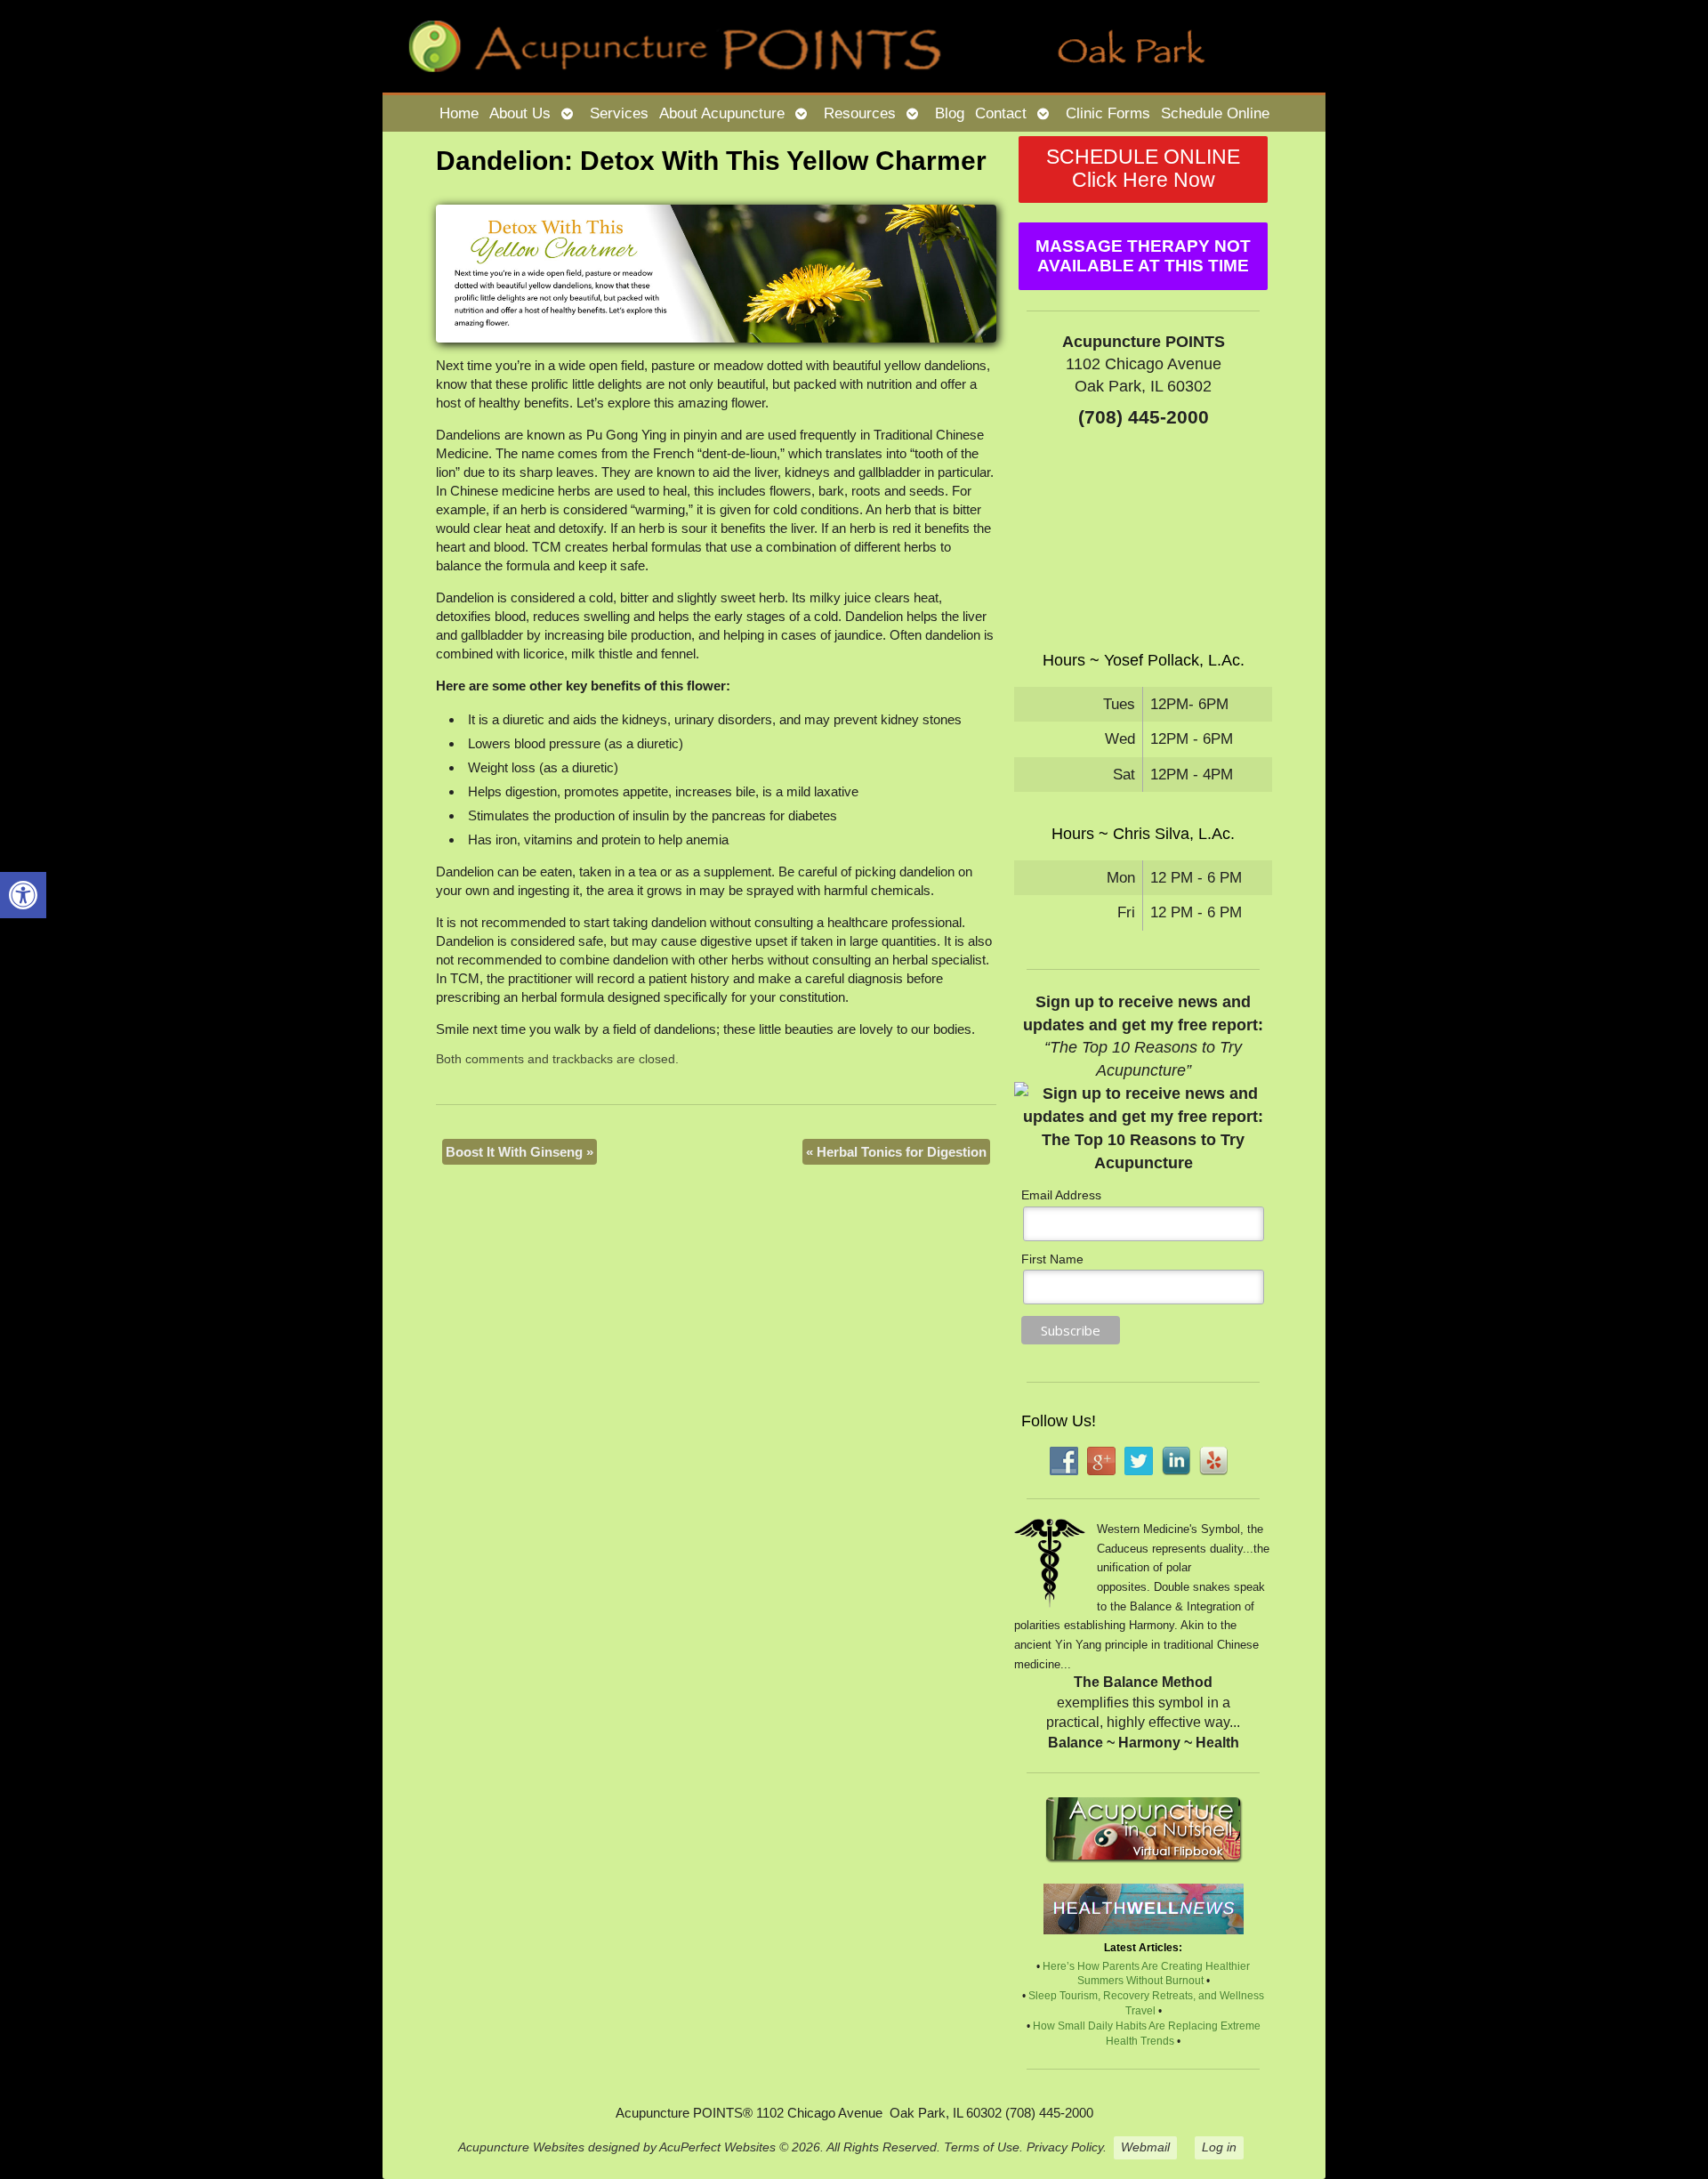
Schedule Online (1215, 113)
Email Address (1061, 1195)
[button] (23, 895)
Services (619, 113)
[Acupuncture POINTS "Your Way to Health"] (854, 46)
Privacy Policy (1065, 2147)
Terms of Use (982, 2147)
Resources (860, 113)
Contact (1001, 113)
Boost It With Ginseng (520, 1152)
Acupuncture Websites (521, 2147)
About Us (520, 113)
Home (459, 113)
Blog (950, 113)
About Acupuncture (722, 113)
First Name (1052, 1259)
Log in (1219, 2147)
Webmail (1145, 2147)
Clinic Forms (1108, 113)
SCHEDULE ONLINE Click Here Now (1143, 169)
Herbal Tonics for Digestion (896, 1152)
